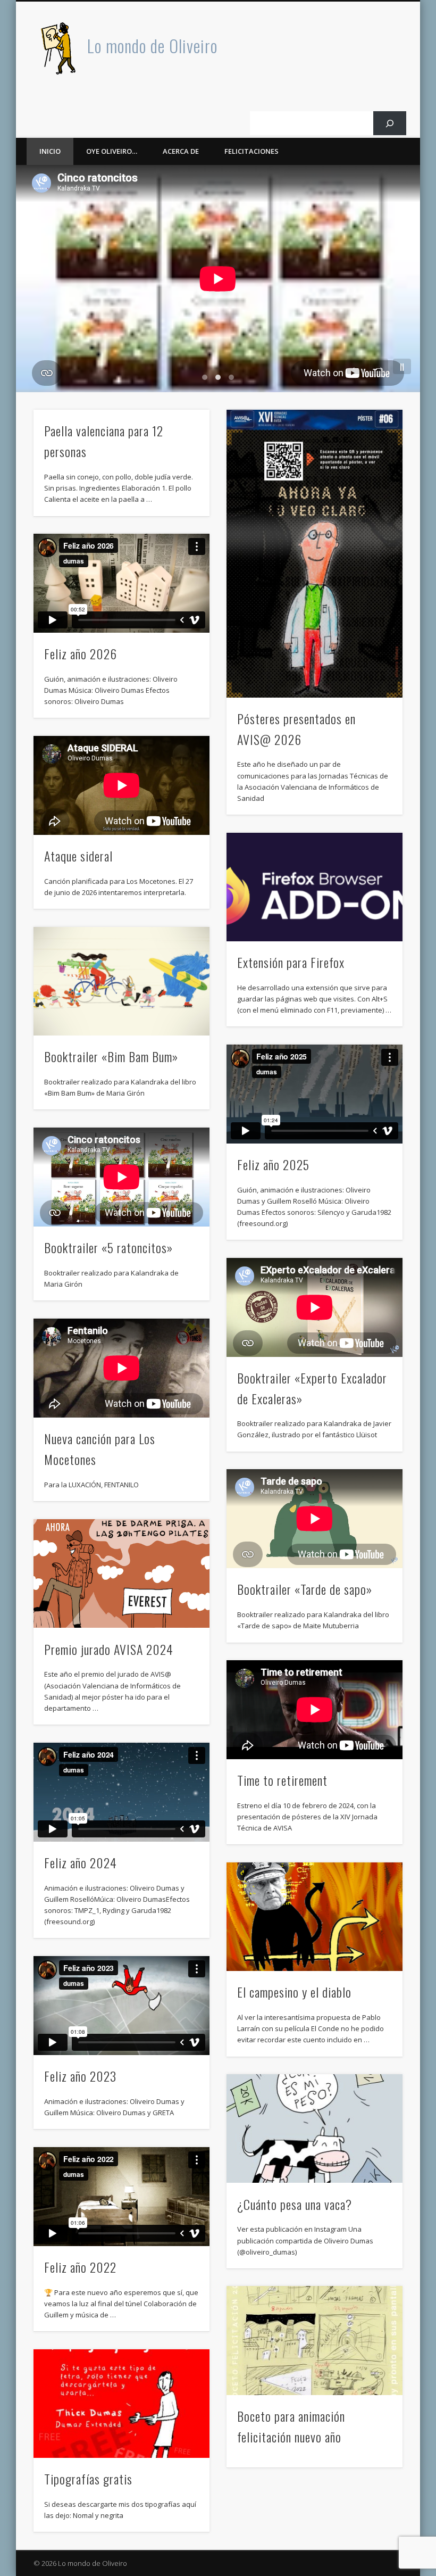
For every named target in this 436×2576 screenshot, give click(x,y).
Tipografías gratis (88, 2479)
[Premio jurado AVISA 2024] (121, 1574)
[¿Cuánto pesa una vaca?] (315, 2128)
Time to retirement (282, 1780)
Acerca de (181, 151)
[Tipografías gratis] (121, 2404)
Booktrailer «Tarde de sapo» (305, 1589)
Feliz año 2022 (80, 2267)
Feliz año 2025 (273, 1164)
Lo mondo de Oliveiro (152, 45)
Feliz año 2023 (80, 2076)
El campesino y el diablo (294, 1992)
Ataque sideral (78, 856)
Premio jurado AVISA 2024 (109, 1649)
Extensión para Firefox (291, 962)
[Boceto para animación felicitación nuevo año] (315, 2340)
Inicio (50, 151)
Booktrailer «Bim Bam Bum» (111, 1056)
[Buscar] (390, 123)
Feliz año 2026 (81, 653)
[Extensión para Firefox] (315, 887)
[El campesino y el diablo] (315, 1917)
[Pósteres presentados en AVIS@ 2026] (315, 553)
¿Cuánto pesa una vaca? (295, 2204)
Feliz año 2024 (81, 1862)
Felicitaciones (251, 151)
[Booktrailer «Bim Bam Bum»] (121, 981)
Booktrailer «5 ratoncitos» (108, 1247)
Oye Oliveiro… (112, 151)
